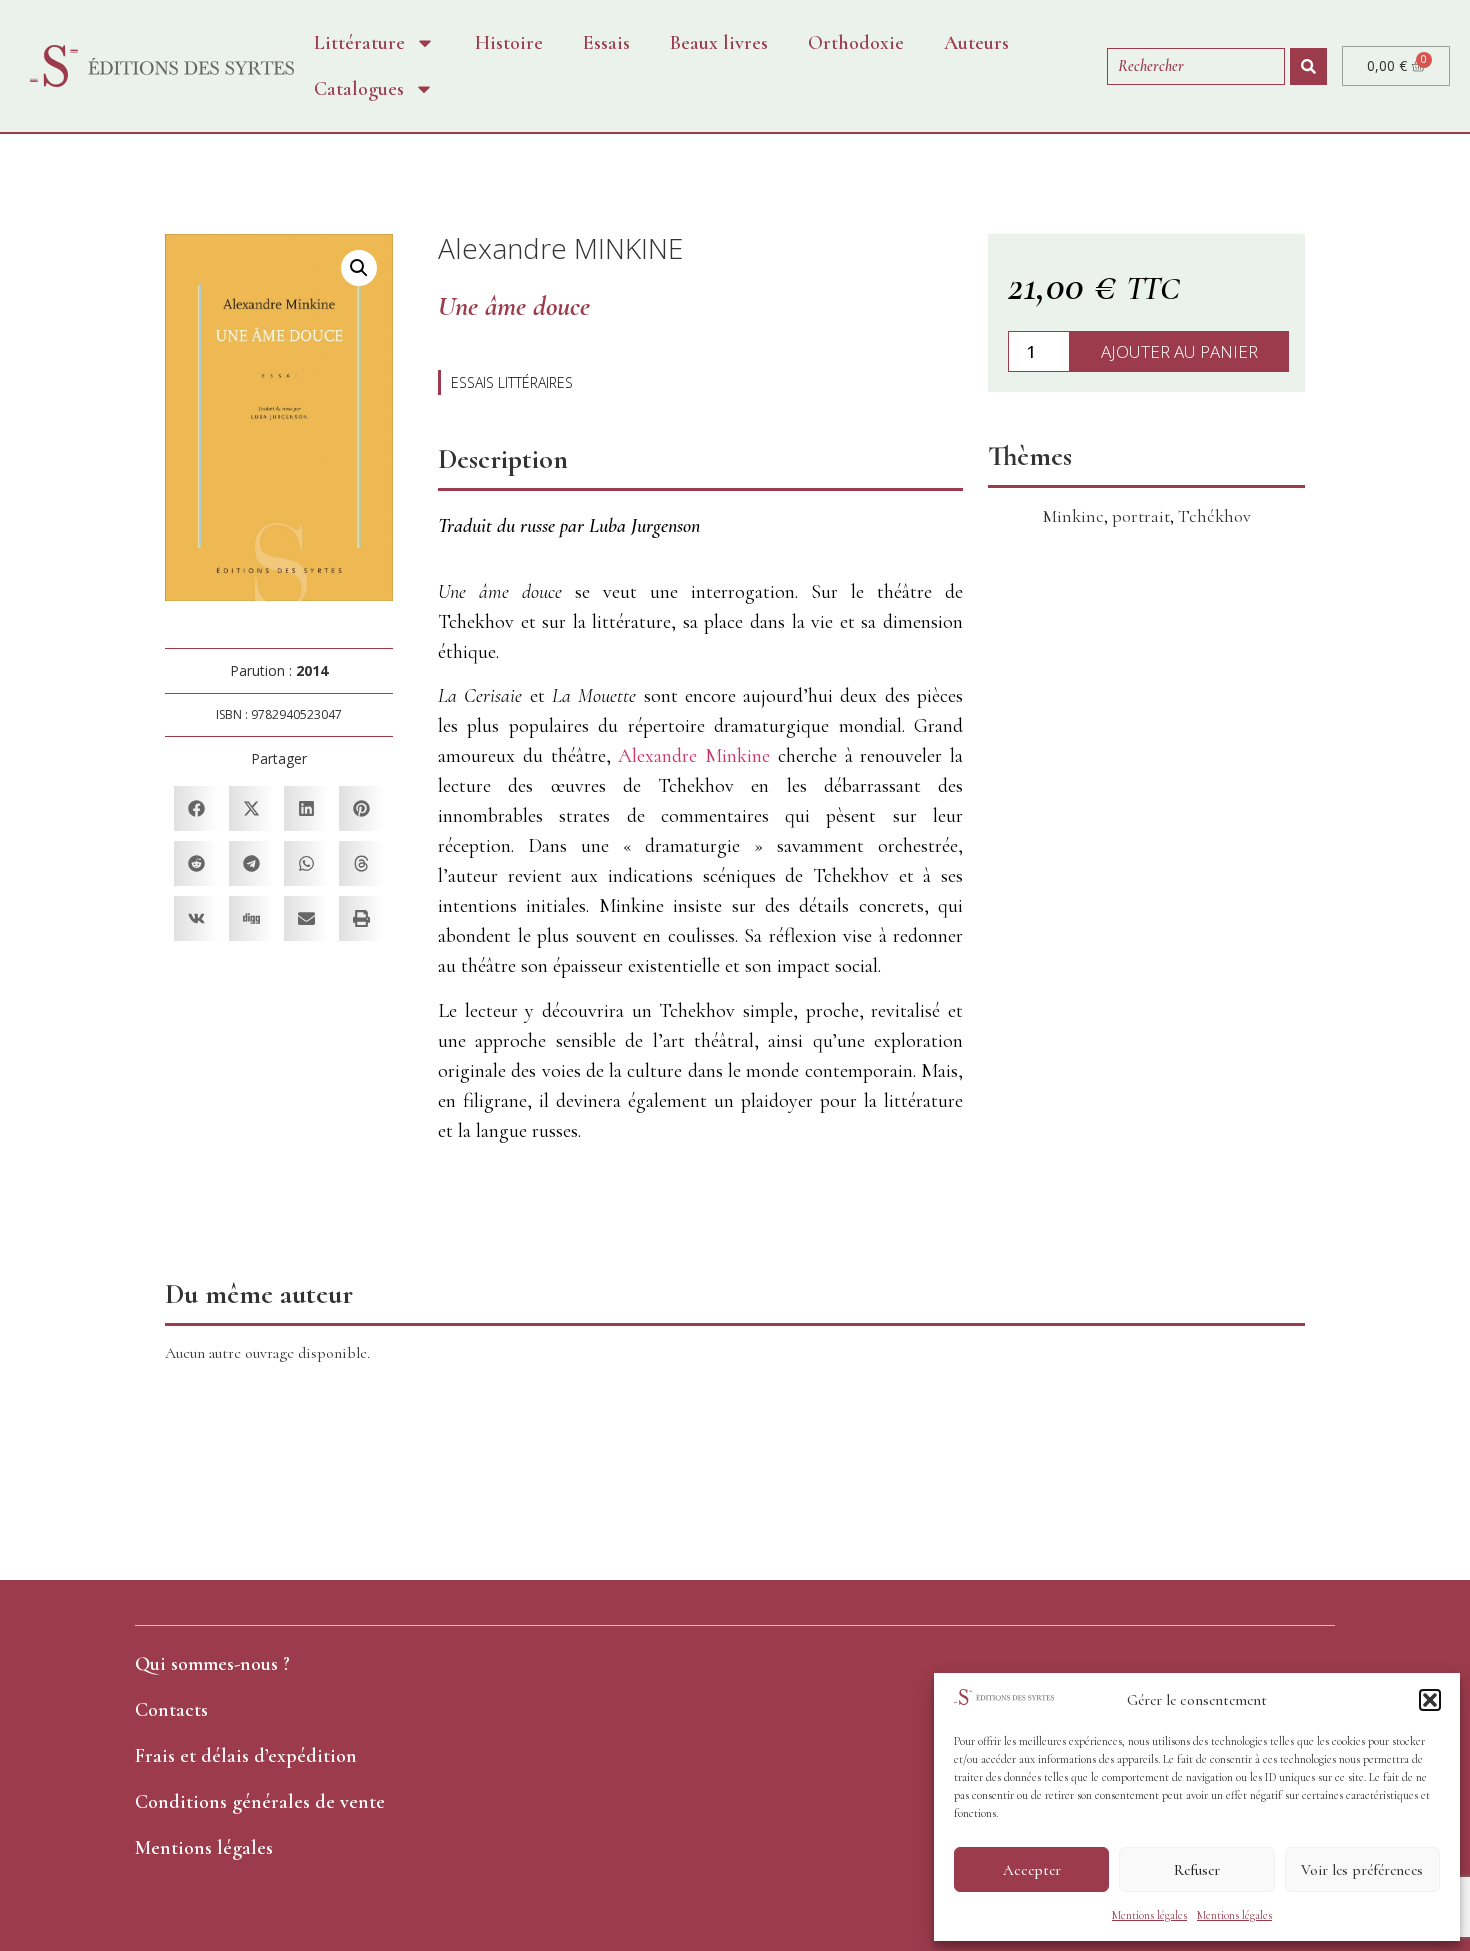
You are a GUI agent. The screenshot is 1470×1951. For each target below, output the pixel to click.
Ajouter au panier (1179, 351)
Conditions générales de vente (260, 1802)
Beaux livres (719, 43)
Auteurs (976, 43)
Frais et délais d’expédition (246, 1756)
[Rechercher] (1308, 66)
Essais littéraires (512, 382)
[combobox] (1195, 66)
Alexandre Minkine (694, 756)
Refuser (1197, 1870)
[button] (1430, 1700)
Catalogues (359, 89)
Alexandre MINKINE (560, 248)
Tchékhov (1214, 516)
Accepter (1032, 1870)
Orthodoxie (856, 43)
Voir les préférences (1362, 1870)
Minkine (1073, 516)
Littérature (359, 43)
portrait (1141, 516)
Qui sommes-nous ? (212, 1664)
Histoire (509, 43)
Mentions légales (1149, 1915)
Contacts (171, 1710)
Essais (606, 43)
